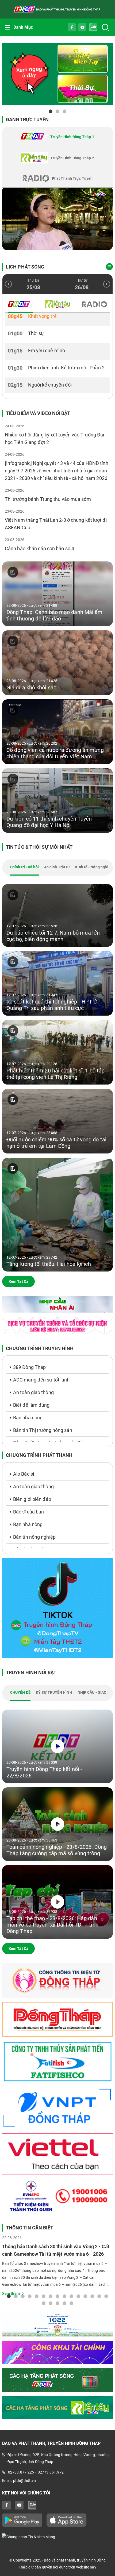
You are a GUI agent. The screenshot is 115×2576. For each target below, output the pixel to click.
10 (71, 2296)
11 (78, 2296)
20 (71, 2303)
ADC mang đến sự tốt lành (41, 1380)
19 (64, 2303)
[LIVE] (57, 219)
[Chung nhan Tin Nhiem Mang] (57, 2537)
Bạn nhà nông (28, 1418)
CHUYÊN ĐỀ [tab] (20, 1692)
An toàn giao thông (33, 1392)
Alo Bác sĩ (24, 1474)
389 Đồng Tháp (29, 1367)
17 (51, 2303)
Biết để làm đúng (31, 1405)
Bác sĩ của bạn (28, 1512)
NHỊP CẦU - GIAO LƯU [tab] (96, 1692)
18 (57, 2303)
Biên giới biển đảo (32, 1499)
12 (85, 2296)
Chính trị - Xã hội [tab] (24, 867)
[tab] (57, 137)
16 (44, 2303)
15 (106, 2296)
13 (92, 2296)
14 (99, 2296)
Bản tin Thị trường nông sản (43, 1430)
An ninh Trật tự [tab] (57, 867)
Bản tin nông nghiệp (34, 1537)
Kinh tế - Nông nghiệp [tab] (94, 867)
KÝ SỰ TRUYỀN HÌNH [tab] (54, 1692)
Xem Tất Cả (18, 1281)
